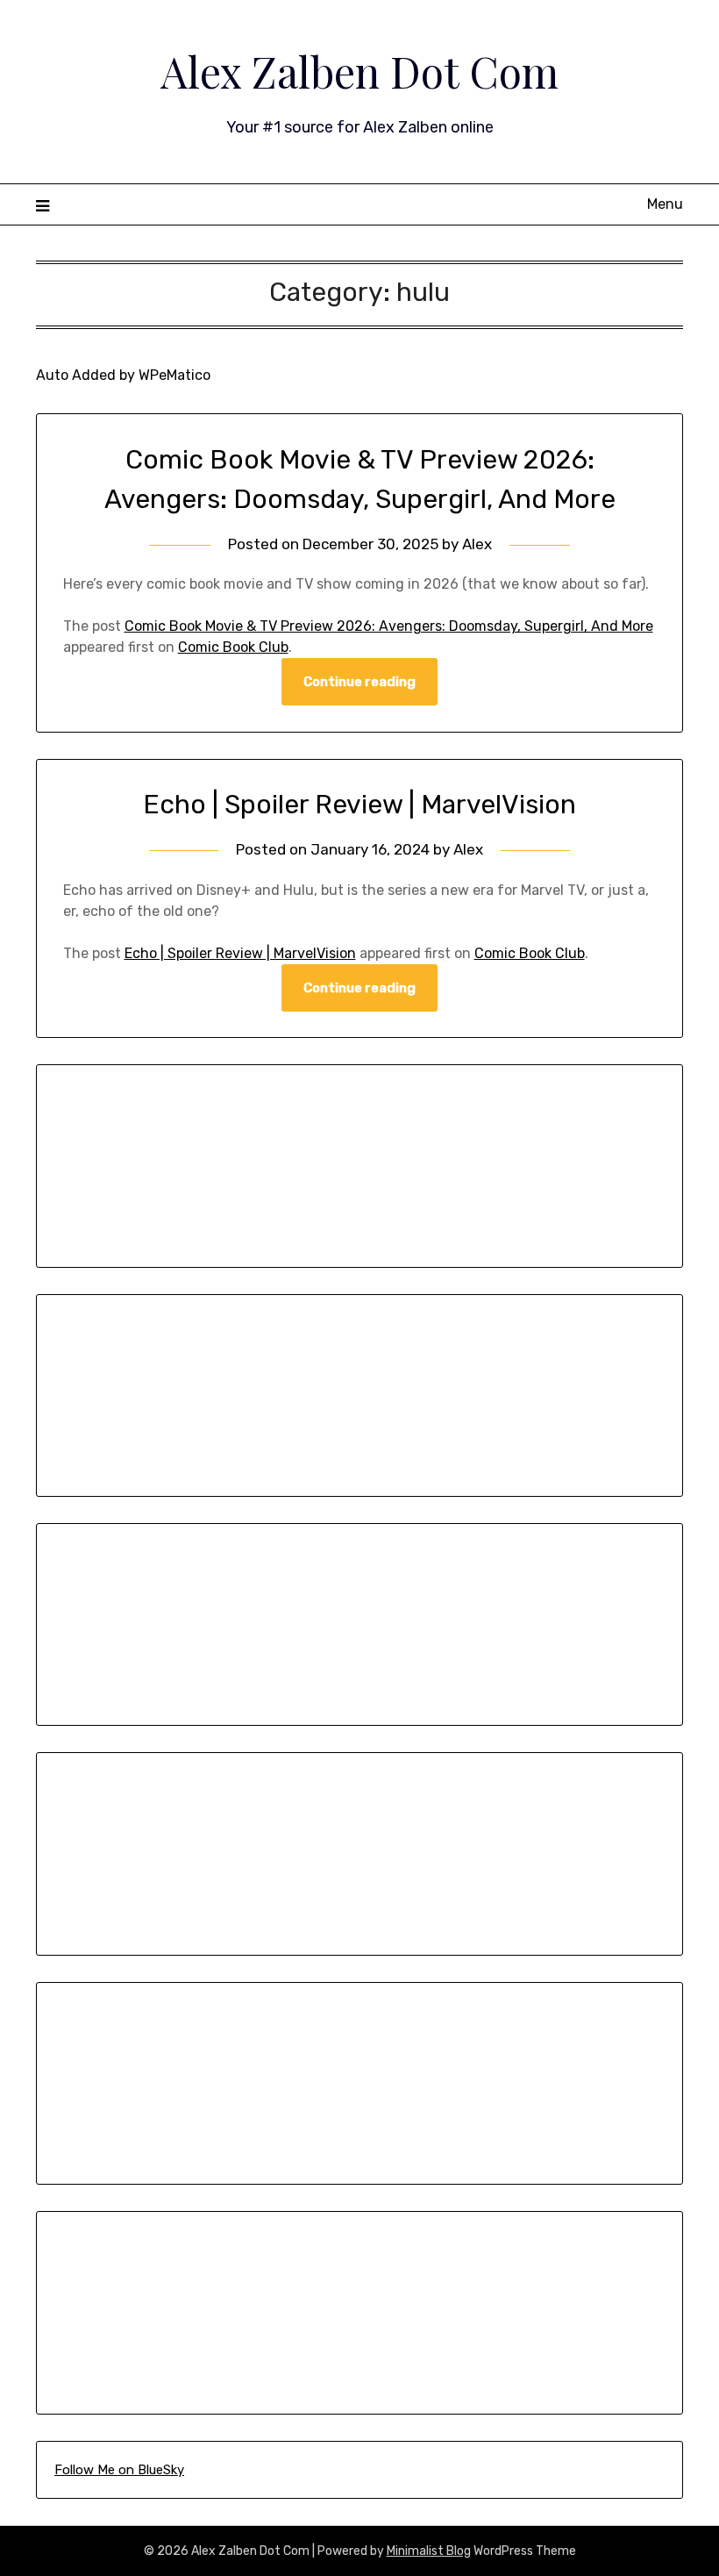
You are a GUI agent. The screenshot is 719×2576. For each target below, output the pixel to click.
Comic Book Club (233, 647)
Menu (665, 204)
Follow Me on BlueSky (119, 2470)
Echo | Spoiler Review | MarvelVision (359, 805)
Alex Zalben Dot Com (359, 71)
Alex (477, 544)
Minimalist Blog (429, 2551)
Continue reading (359, 682)
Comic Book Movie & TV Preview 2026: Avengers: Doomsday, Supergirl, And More (389, 626)
